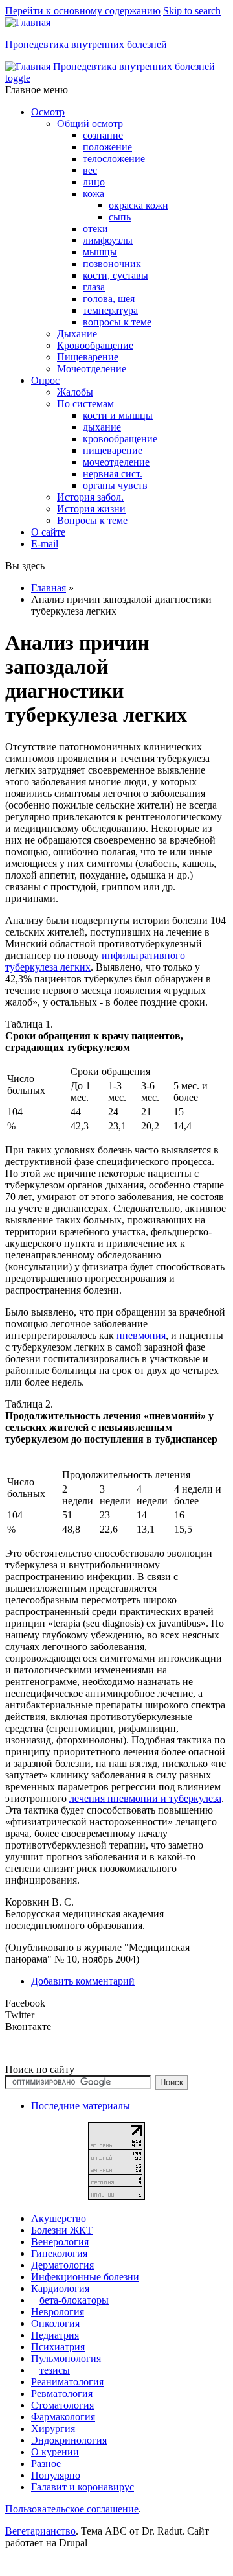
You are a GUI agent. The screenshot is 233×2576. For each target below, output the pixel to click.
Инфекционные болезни (85, 2277)
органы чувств (115, 485)
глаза (94, 287)
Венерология (60, 2242)
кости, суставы (116, 275)
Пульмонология (66, 2358)
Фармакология (63, 2417)
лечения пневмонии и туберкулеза (145, 1798)
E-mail (45, 544)
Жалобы (75, 392)
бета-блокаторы (74, 2300)
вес (90, 170)
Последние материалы (81, 2106)
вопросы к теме (117, 322)
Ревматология (62, 2393)
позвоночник (112, 264)
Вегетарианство (40, 2531)
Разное (46, 2464)
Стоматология (62, 2405)
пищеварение (113, 450)
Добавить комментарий (83, 1981)
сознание (103, 135)
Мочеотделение (92, 369)
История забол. (90, 497)
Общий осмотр (90, 124)
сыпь (120, 217)
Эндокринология (69, 2440)
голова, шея (109, 299)
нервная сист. (113, 474)
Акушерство (59, 2218)
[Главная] (28, 22)
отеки (95, 229)
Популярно (56, 2475)
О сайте (48, 532)
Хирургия (53, 2428)
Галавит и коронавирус (83, 2487)
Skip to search (192, 11)
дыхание (102, 427)
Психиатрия (58, 2347)
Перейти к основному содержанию (83, 11)
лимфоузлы (108, 240)
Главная (49, 588)
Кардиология (60, 2288)
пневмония (141, 1335)
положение (107, 147)
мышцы (100, 252)
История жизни (91, 509)
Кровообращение (95, 345)
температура (110, 310)
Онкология (55, 2323)
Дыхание (77, 334)
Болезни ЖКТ (62, 2230)
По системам (85, 404)
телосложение (114, 159)
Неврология (58, 2312)
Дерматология (62, 2265)
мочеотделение (116, 462)
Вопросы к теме (92, 520)
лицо (94, 182)
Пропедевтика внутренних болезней (86, 44)
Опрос (45, 380)
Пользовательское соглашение (72, 2509)
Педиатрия (55, 2335)
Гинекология (59, 2253)
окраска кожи (139, 205)
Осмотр (48, 112)
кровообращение (120, 439)
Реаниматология (67, 2382)
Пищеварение (88, 357)
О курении (55, 2452)
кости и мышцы (118, 415)
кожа (94, 194)
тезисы (55, 2370)
